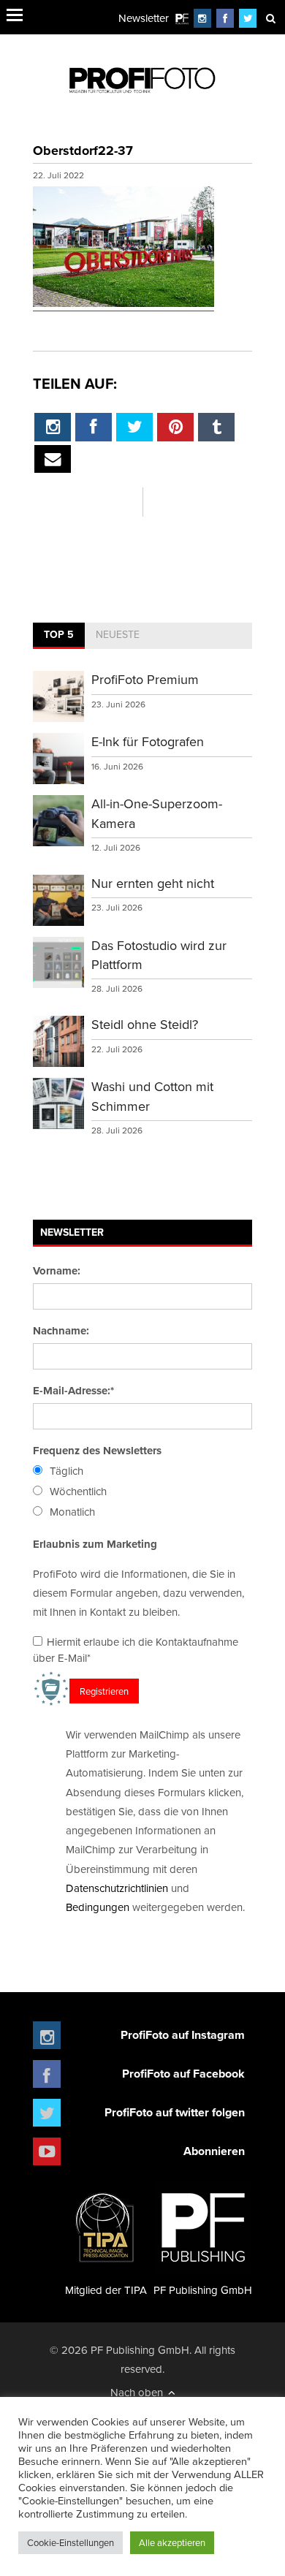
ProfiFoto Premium (145, 679)
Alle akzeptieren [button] (172, 2542)
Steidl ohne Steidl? (145, 1024)
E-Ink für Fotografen (148, 741)
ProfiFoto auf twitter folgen (175, 2112)
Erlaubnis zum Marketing (95, 1544)
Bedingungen (98, 1907)
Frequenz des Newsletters (97, 1451)
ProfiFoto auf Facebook (183, 2074)
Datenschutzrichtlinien (117, 1888)
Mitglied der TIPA (106, 2290)
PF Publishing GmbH (203, 2290)
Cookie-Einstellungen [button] (71, 2542)
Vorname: (57, 1271)
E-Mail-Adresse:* (73, 1391)
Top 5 (59, 634)
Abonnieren (214, 2151)
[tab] (59, 636)
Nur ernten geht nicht (153, 883)
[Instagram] (202, 18)
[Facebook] (225, 18)
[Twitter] (248, 18)
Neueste (118, 634)
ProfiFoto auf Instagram (183, 2035)
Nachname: (61, 1331)
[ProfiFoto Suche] (270, 18)
